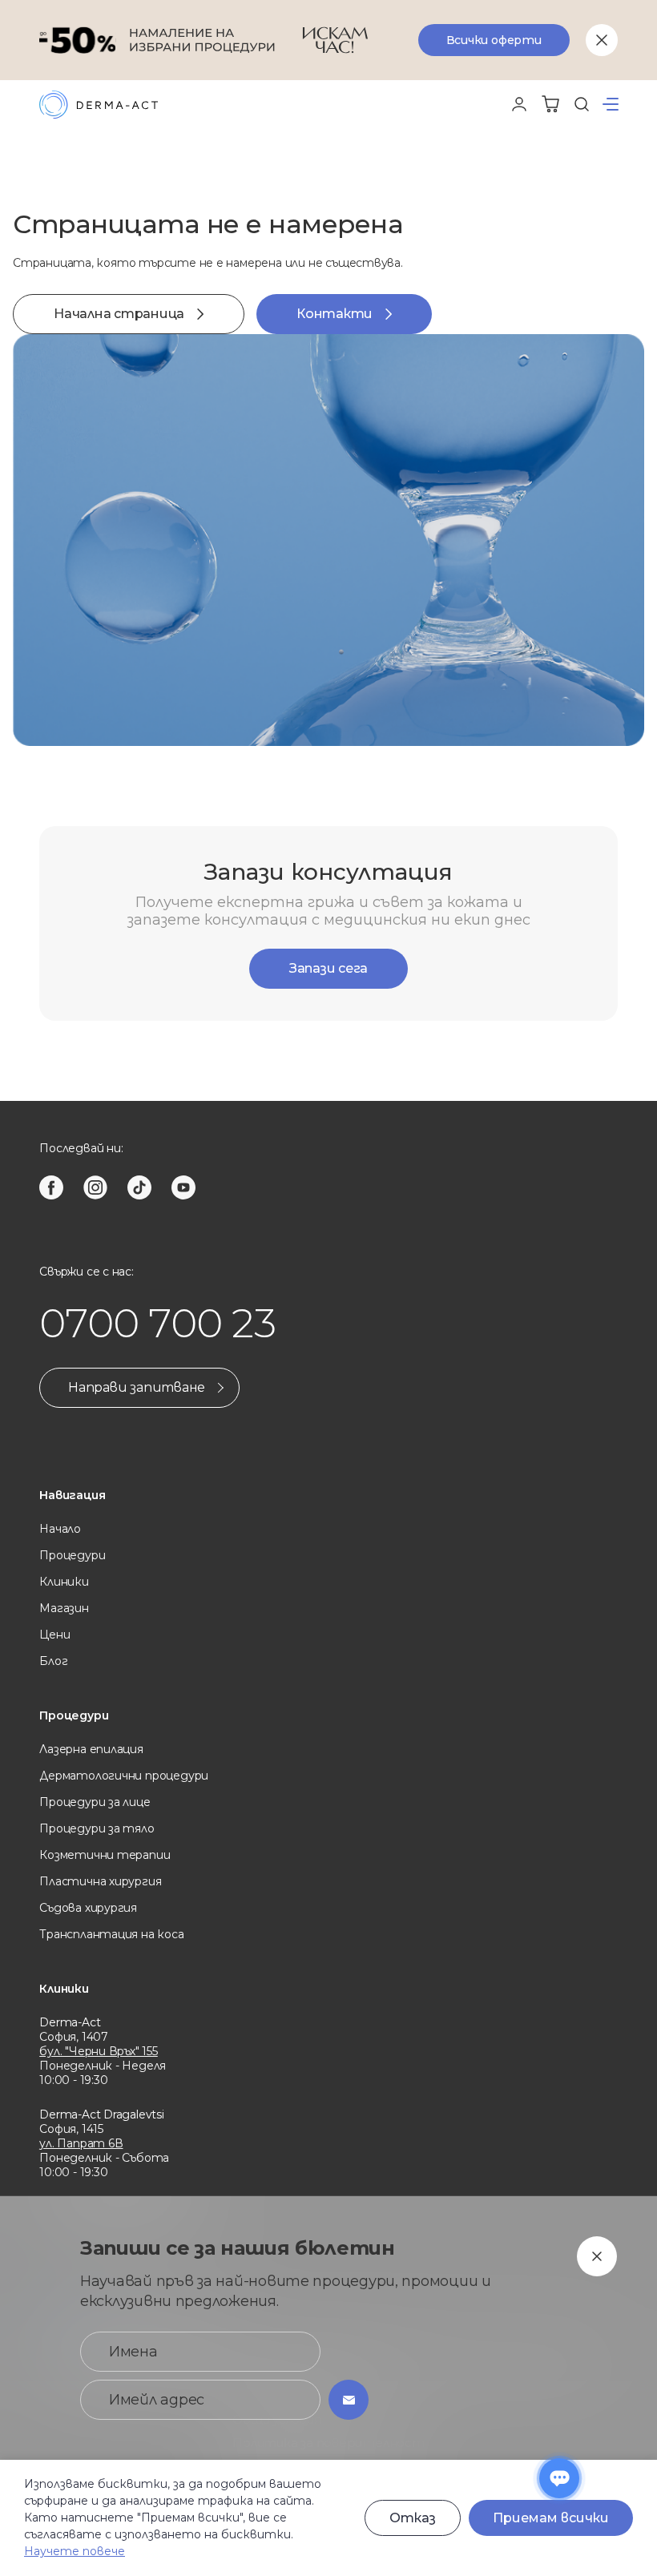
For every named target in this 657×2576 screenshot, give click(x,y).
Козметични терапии (105, 1855)
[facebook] (51, 1187)
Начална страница (119, 314)
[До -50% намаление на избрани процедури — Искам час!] (328, 40)
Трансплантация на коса (111, 1934)
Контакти (335, 314)
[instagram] (95, 1187)
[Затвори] (602, 40)
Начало (60, 1529)
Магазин (64, 1608)
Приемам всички (551, 2518)
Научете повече (75, 2551)
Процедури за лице (95, 1802)
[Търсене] (582, 104)
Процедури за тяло (97, 1828)
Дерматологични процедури (124, 1776)
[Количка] (550, 104)
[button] (611, 104)
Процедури (72, 1555)
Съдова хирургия (88, 1908)
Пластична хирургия (100, 1881)
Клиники (64, 1582)
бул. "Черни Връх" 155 (99, 2051)
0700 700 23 (157, 1323)
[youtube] (183, 1187)
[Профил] (519, 104)
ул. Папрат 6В (81, 2143)
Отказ (413, 2518)
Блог (53, 1661)
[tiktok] (139, 1187)
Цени (54, 1635)
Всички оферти (494, 40)
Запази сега (328, 968)
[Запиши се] (349, 2400)
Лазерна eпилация (91, 1749)
